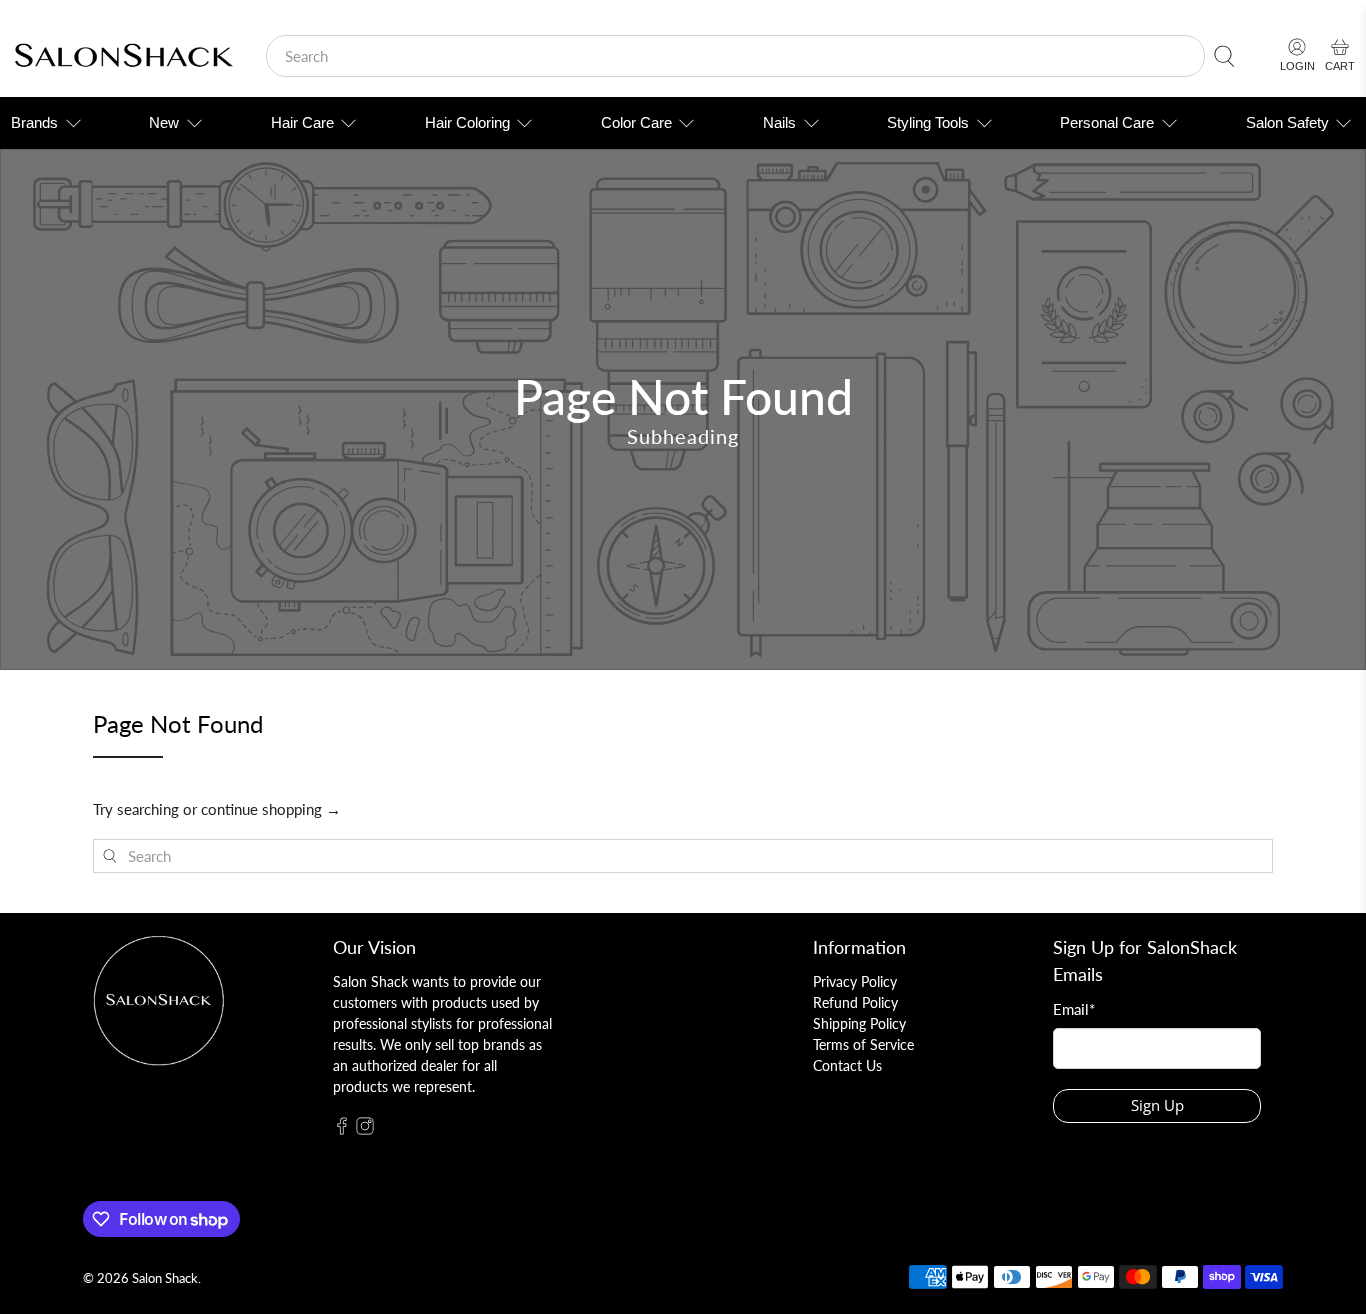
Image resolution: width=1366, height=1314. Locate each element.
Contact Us (847, 1065)
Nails (779, 122)
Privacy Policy (855, 981)
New (164, 122)
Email (1074, 1009)
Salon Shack (165, 1278)
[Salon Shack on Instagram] (365, 1129)
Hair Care (302, 122)
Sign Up (1157, 1105)
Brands (34, 122)
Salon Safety (1287, 122)
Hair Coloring (467, 122)
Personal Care (1107, 122)
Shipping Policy (859, 1023)
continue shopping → (271, 809)
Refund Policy (855, 1002)
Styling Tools (928, 122)
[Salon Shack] (123, 56)
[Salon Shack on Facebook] (342, 1129)
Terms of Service (863, 1044)
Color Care (636, 122)
